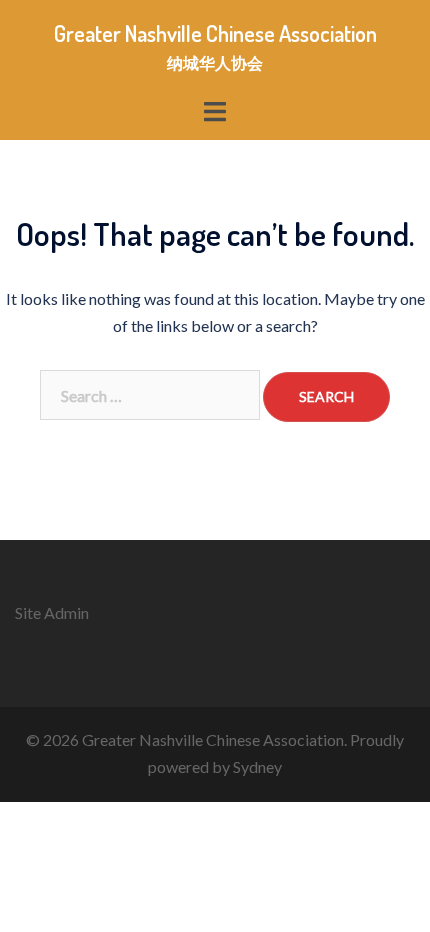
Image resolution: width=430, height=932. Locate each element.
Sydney (257, 766)
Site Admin (52, 612)
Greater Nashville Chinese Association (215, 33)
